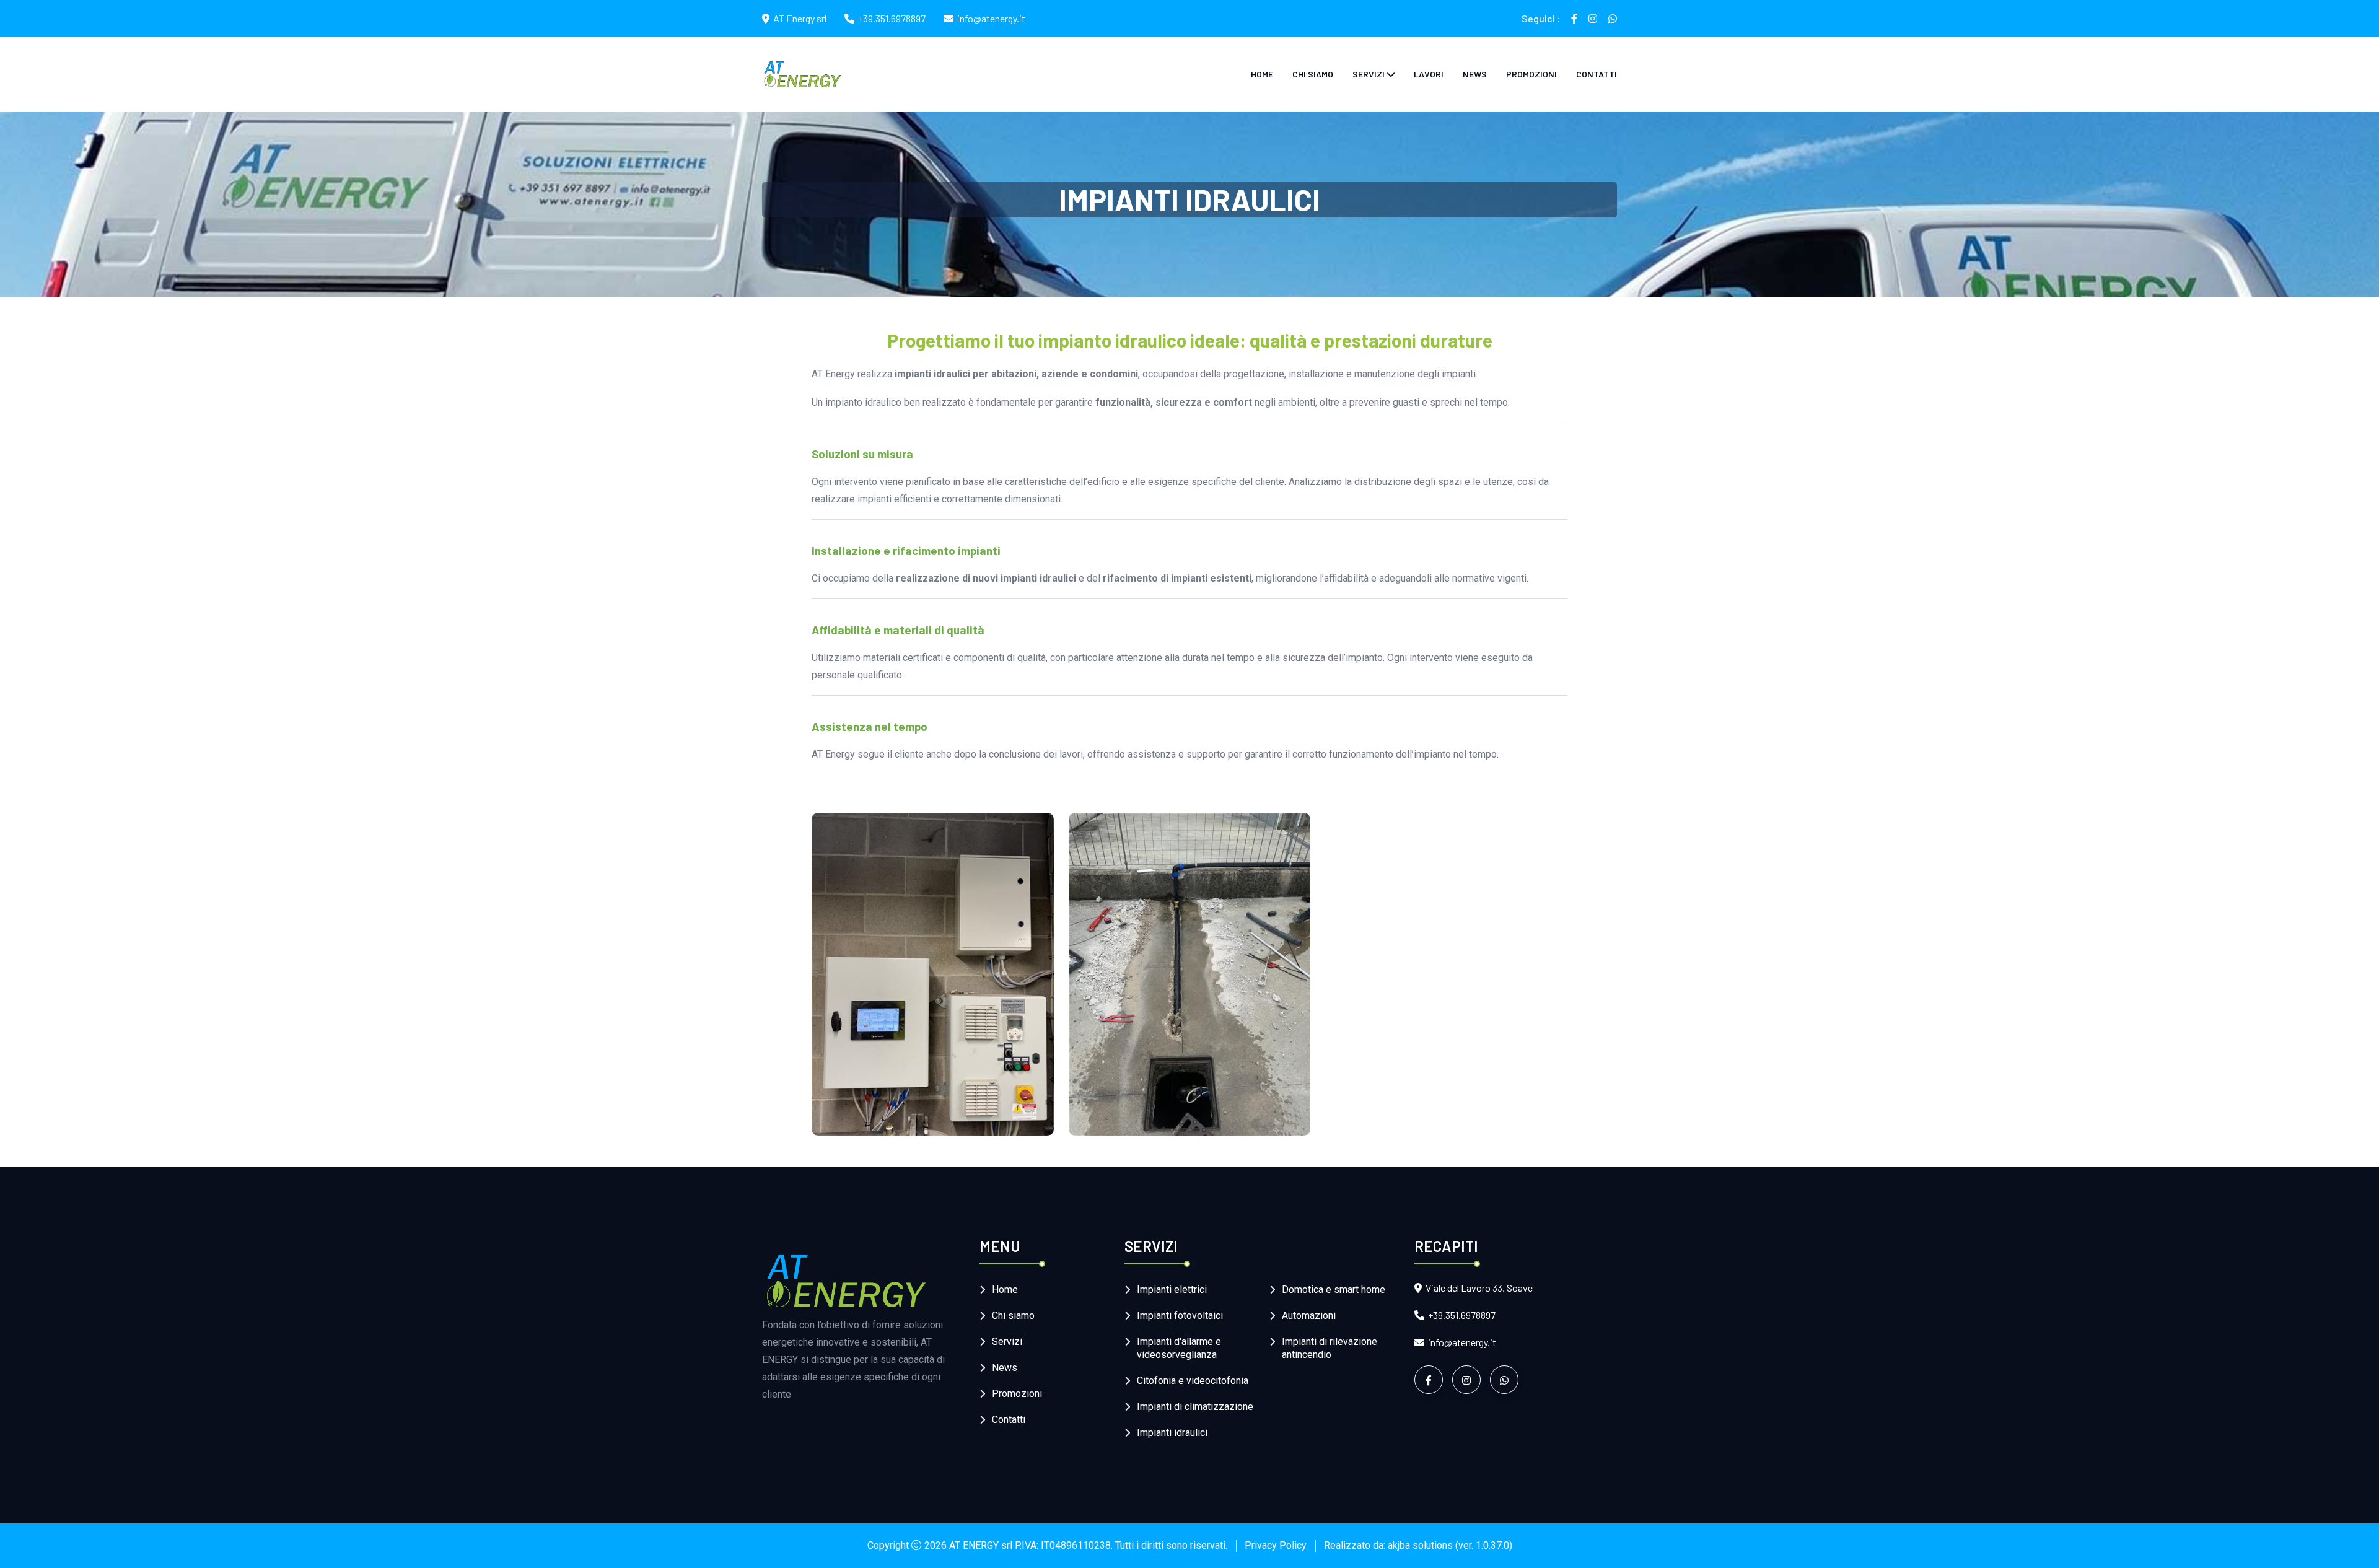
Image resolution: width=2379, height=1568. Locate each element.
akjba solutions (1420, 1545)
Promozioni (1531, 74)
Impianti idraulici (1172, 1433)
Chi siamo (1313, 74)
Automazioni (1309, 1316)
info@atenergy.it (991, 18)
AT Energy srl (800, 18)
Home (1262, 74)
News (1475, 74)
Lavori (1429, 74)
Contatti (1597, 74)
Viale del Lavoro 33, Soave (1479, 1288)
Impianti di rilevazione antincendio (1330, 1348)
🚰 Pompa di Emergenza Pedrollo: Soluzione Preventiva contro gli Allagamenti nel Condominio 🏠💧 (1179, 1084)
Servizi (1369, 74)
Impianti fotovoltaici (1180, 1316)
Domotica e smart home (1334, 1290)
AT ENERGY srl (981, 1545)
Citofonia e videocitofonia (1193, 1381)
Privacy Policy (1276, 1545)
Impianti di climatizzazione (1195, 1407)
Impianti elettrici (1172, 1290)
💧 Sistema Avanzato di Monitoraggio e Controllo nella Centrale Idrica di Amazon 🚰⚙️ (919, 1084)
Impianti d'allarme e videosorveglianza (1179, 1348)
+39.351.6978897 (892, 18)
